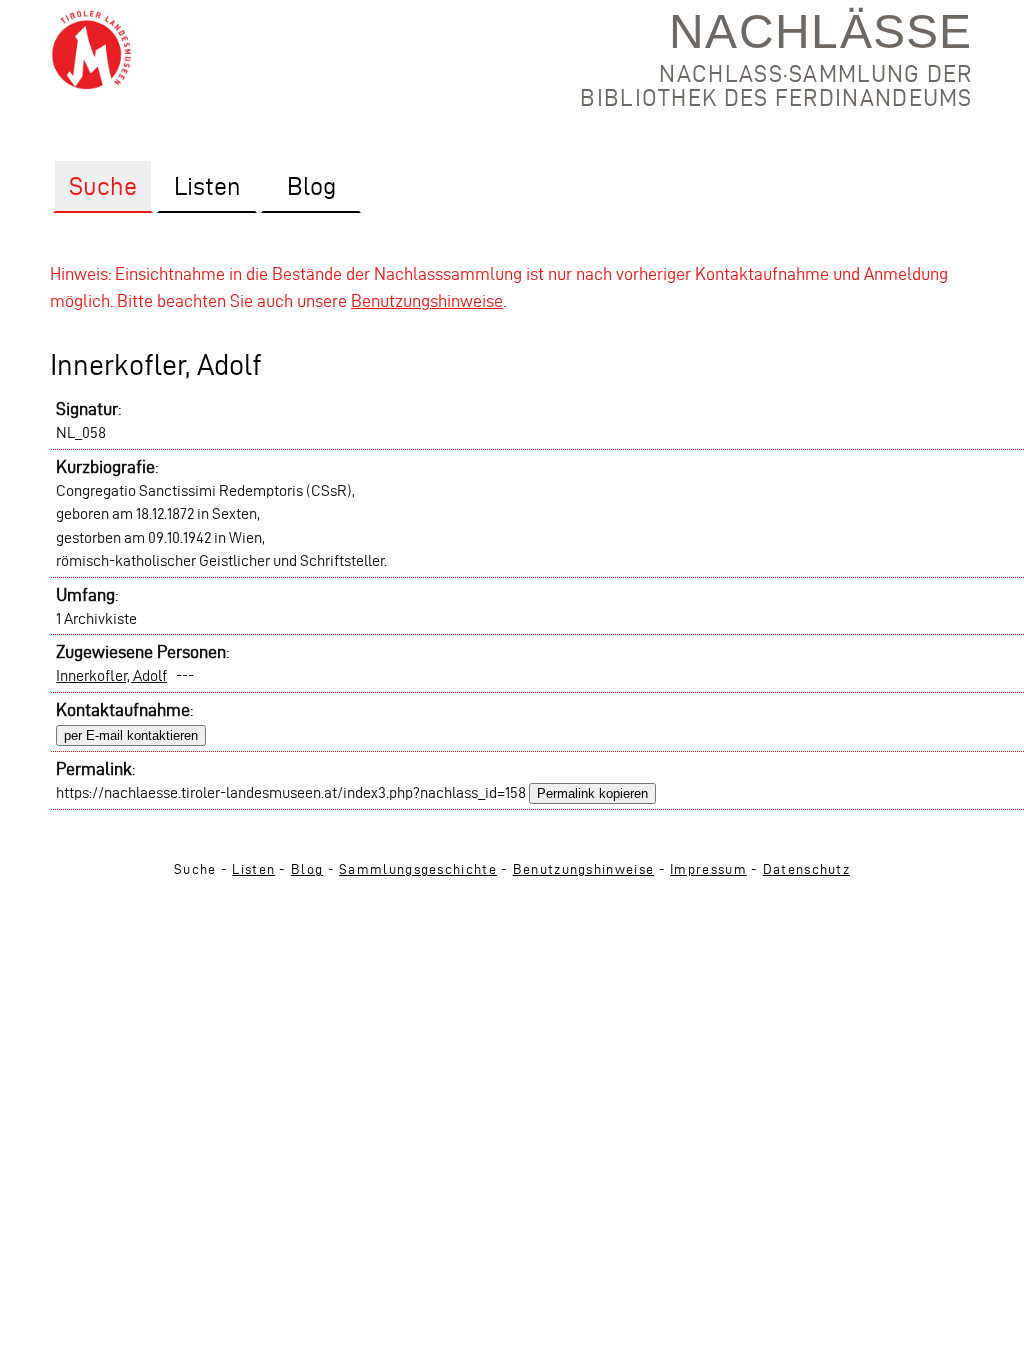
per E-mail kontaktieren (131, 735)
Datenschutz (806, 869)
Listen (253, 869)
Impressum (708, 869)
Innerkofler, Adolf (111, 675)
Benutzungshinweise (427, 300)
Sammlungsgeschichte (418, 869)
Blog (307, 869)
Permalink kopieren (592, 793)
